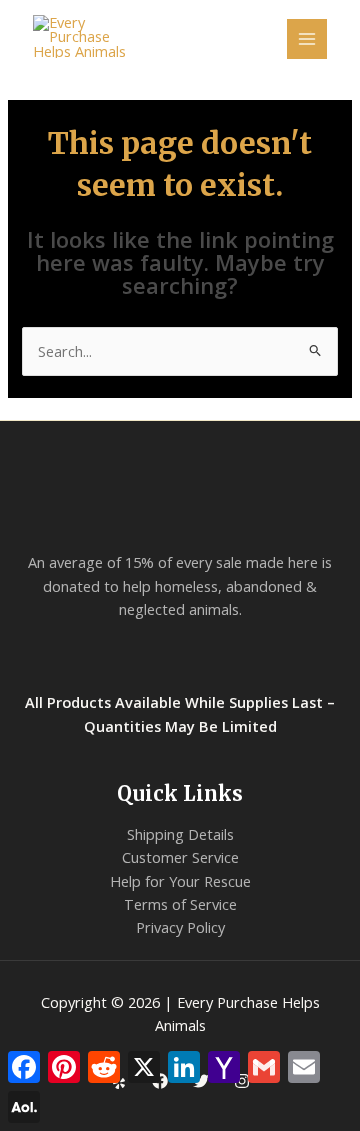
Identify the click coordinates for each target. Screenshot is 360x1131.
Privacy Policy (180, 927)
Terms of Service (180, 904)
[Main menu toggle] (307, 39)
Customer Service (180, 857)
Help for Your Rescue (180, 881)
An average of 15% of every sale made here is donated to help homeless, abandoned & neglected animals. (180, 585)
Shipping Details (180, 834)
